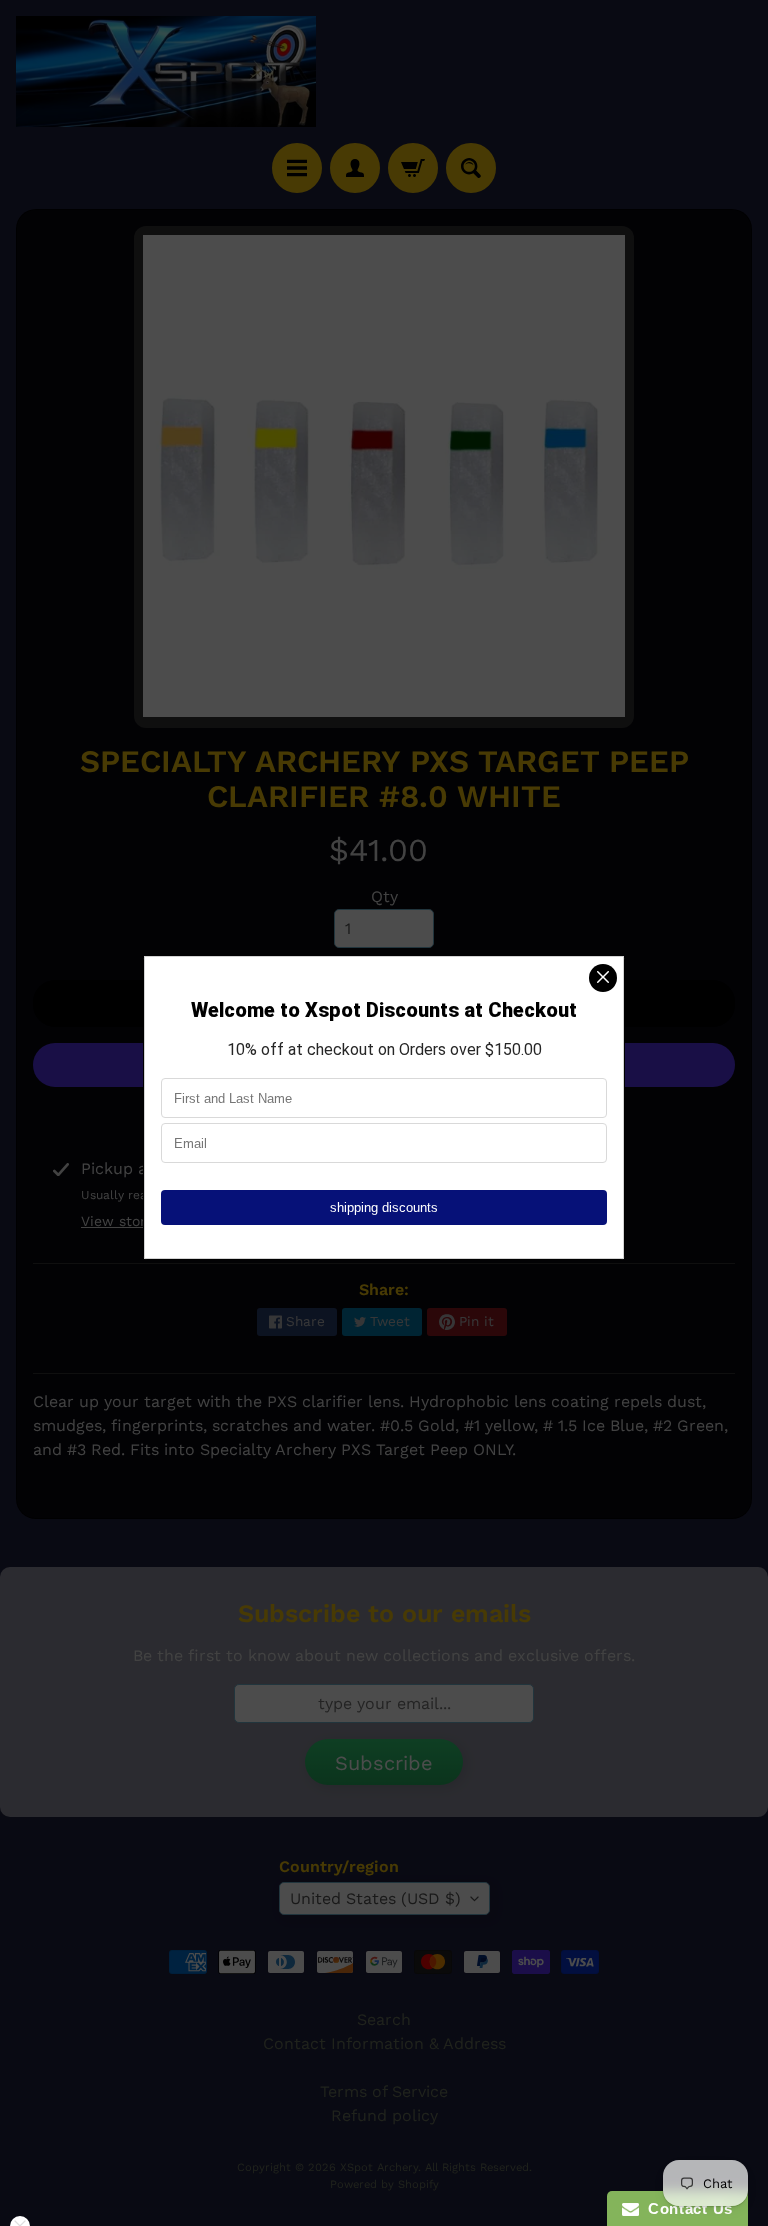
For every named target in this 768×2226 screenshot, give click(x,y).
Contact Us (686, 2208)
